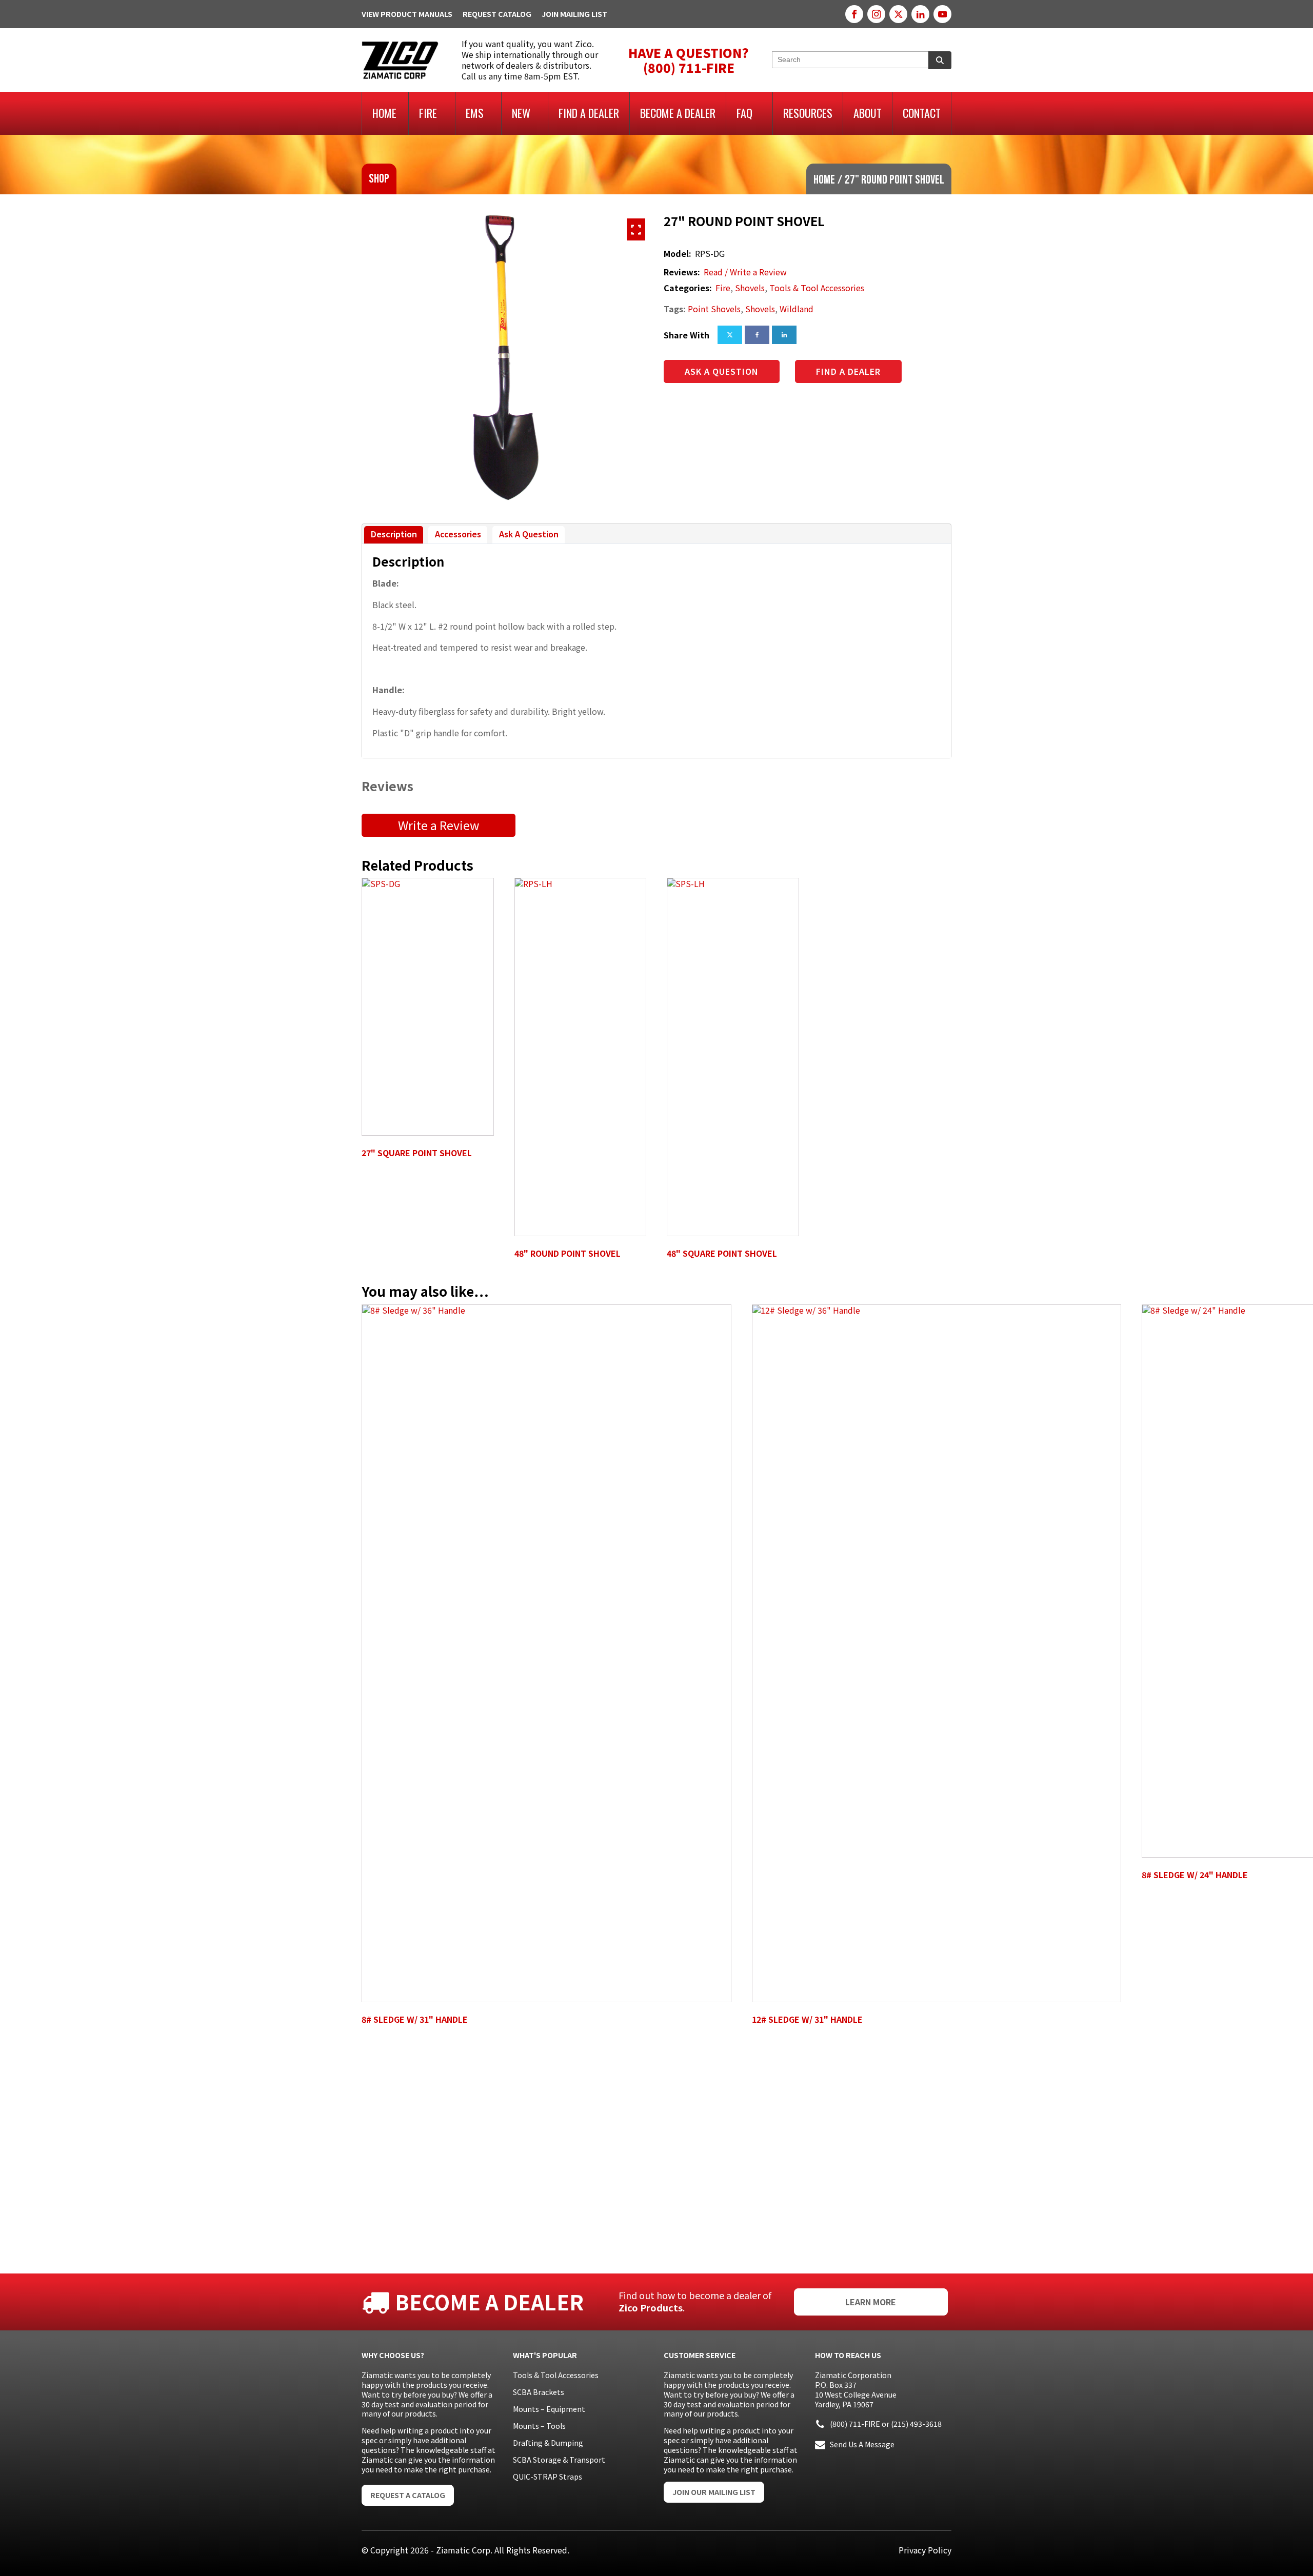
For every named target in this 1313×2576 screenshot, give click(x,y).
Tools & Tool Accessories (817, 288)
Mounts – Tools (539, 2426)
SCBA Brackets (539, 2392)
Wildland (797, 309)
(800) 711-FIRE (855, 2424)
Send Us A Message (862, 2444)
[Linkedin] (784, 335)
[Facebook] (757, 335)
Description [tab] (394, 534)
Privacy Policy (925, 2550)
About (868, 113)
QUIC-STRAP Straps (548, 2477)
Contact (922, 113)
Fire (428, 113)
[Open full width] (636, 229)
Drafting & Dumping (548, 2443)
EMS (475, 113)
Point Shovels (714, 309)
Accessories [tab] (458, 534)
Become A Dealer (678, 113)
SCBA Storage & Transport (559, 2460)
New (521, 113)
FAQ (744, 113)
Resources (808, 113)
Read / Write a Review (745, 272)
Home (384, 113)
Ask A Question (722, 371)
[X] (730, 335)
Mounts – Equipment (549, 2409)
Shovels (750, 288)
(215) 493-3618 (916, 2424)
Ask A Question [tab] (529, 534)
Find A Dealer (589, 113)
